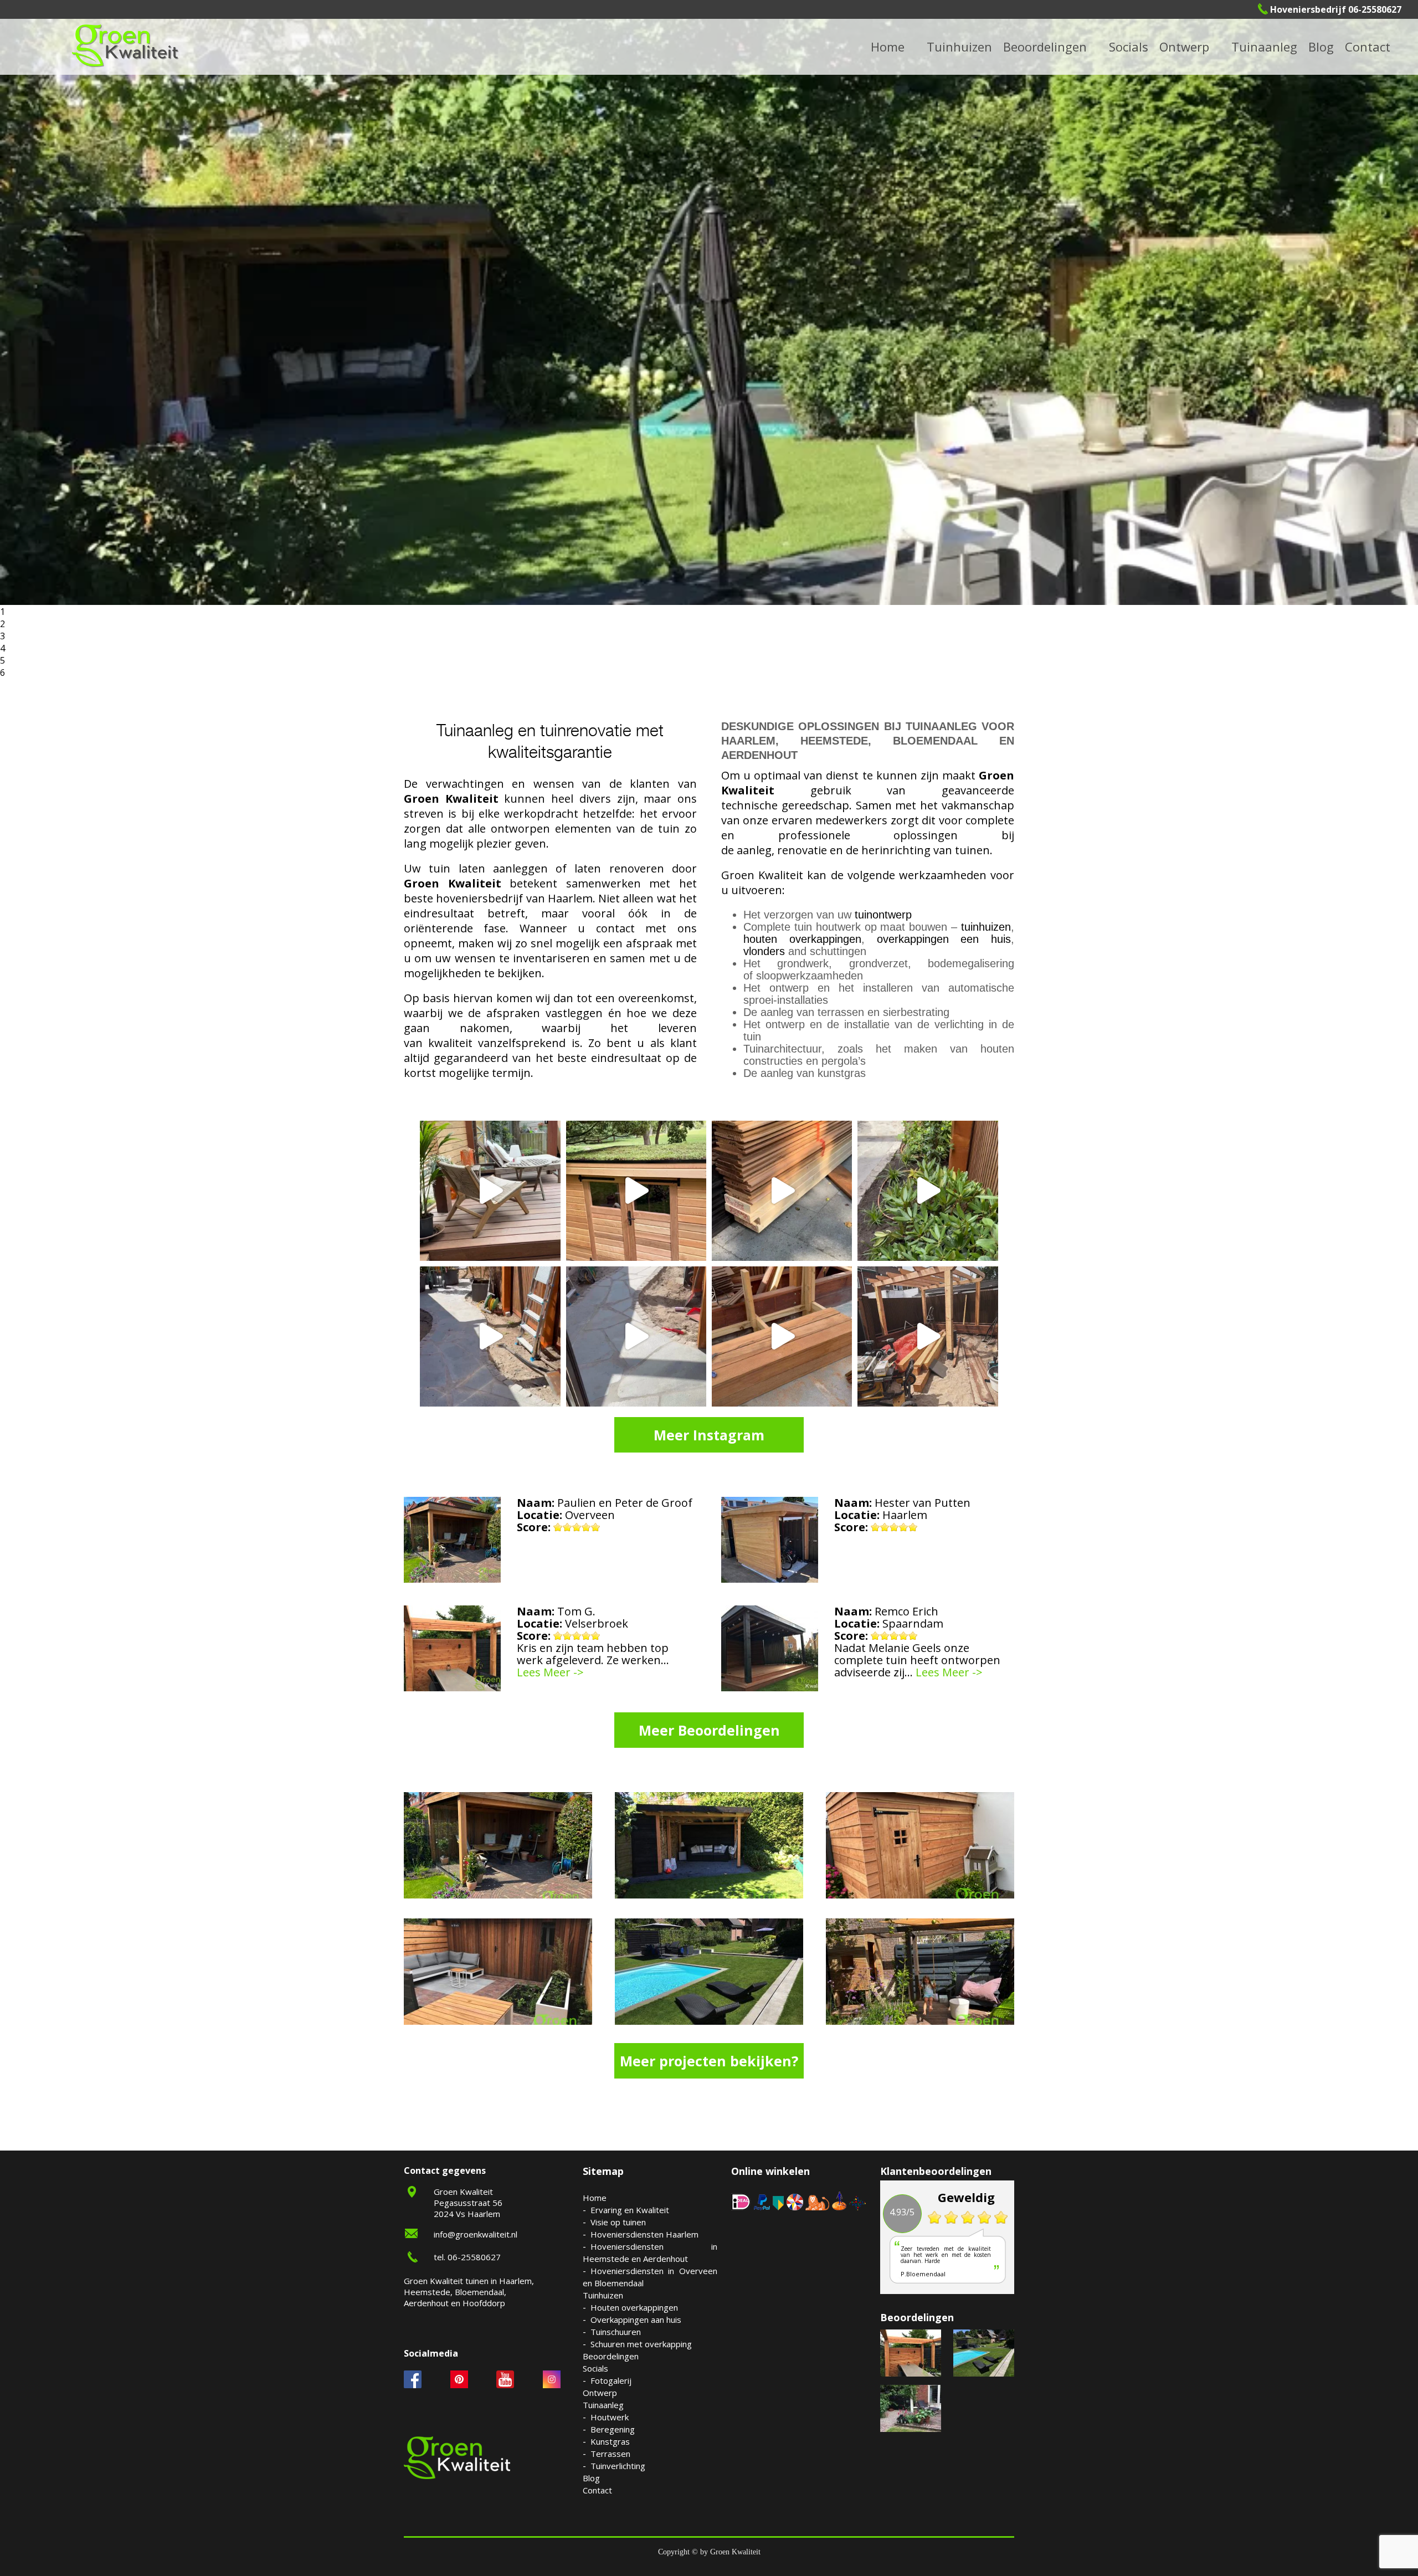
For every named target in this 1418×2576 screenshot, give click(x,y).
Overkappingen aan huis (636, 2320)
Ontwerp (1184, 47)
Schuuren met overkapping (641, 2344)
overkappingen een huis (944, 939)
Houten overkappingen (634, 2307)
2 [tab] (2, 624)
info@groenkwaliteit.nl (476, 2234)
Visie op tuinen (618, 2222)
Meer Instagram (709, 1435)
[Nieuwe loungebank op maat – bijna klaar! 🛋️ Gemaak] (782, 1336)
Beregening (613, 2429)
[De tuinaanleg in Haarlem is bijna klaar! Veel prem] (636, 1336)
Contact (1368, 47)
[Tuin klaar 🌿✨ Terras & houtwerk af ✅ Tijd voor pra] (490, 1336)
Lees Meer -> (550, 1672)
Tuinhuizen (603, 2295)
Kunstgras (610, 2441)
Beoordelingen (1045, 47)
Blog (1321, 47)
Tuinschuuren (616, 2332)
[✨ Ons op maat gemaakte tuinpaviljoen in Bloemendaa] (636, 1191)
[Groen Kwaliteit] (125, 46)
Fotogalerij (1143, 46)
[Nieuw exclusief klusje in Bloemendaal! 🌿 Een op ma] (782, 1191)
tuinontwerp (883, 915)
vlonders (764, 951)
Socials (595, 2368)
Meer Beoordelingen (709, 1730)
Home (595, 2198)
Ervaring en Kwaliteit (630, 2210)
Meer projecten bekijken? (709, 2061)
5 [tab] (2, 660)
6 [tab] (2, 673)
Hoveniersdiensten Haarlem (644, 2234)
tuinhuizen (986, 927)
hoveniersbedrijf (479, 898)
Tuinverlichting (1278, 46)
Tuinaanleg (603, 2405)
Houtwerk (610, 2417)
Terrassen (610, 2454)
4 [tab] (2, 648)
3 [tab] (2, 636)
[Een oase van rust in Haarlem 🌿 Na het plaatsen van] (928, 1336)
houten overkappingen (802, 939)
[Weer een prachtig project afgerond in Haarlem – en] (490, 1191)
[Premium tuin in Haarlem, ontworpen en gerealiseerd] (928, 1191)
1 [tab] (2, 612)
